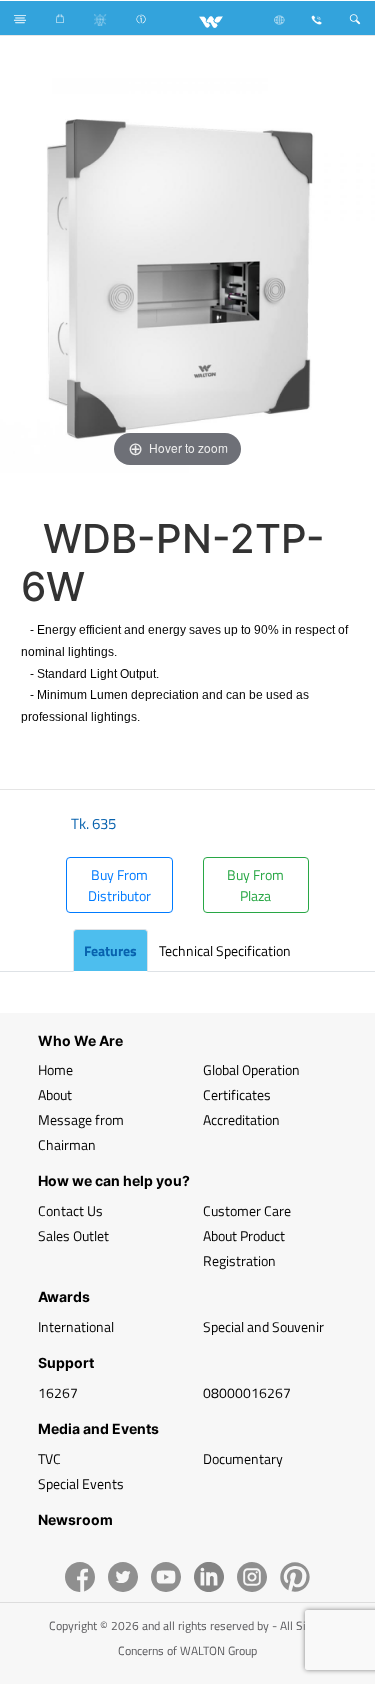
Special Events (81, 1483)
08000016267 (247, 1392)
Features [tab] (110, 950)
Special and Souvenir (263, 1326)
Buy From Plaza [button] (255, 885)
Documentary (243, 1458)
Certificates (237, 1094)
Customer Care (247, 1210)
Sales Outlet (73, 1235)
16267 (58, 1392)
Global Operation (251, 1069)
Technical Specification (225, 950)
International (76, 1326)
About (55, 1094)
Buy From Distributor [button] (119, 885)
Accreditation (241, 1119)
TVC (49, 1458)
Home (55, 1069)
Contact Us (70, 1210)
